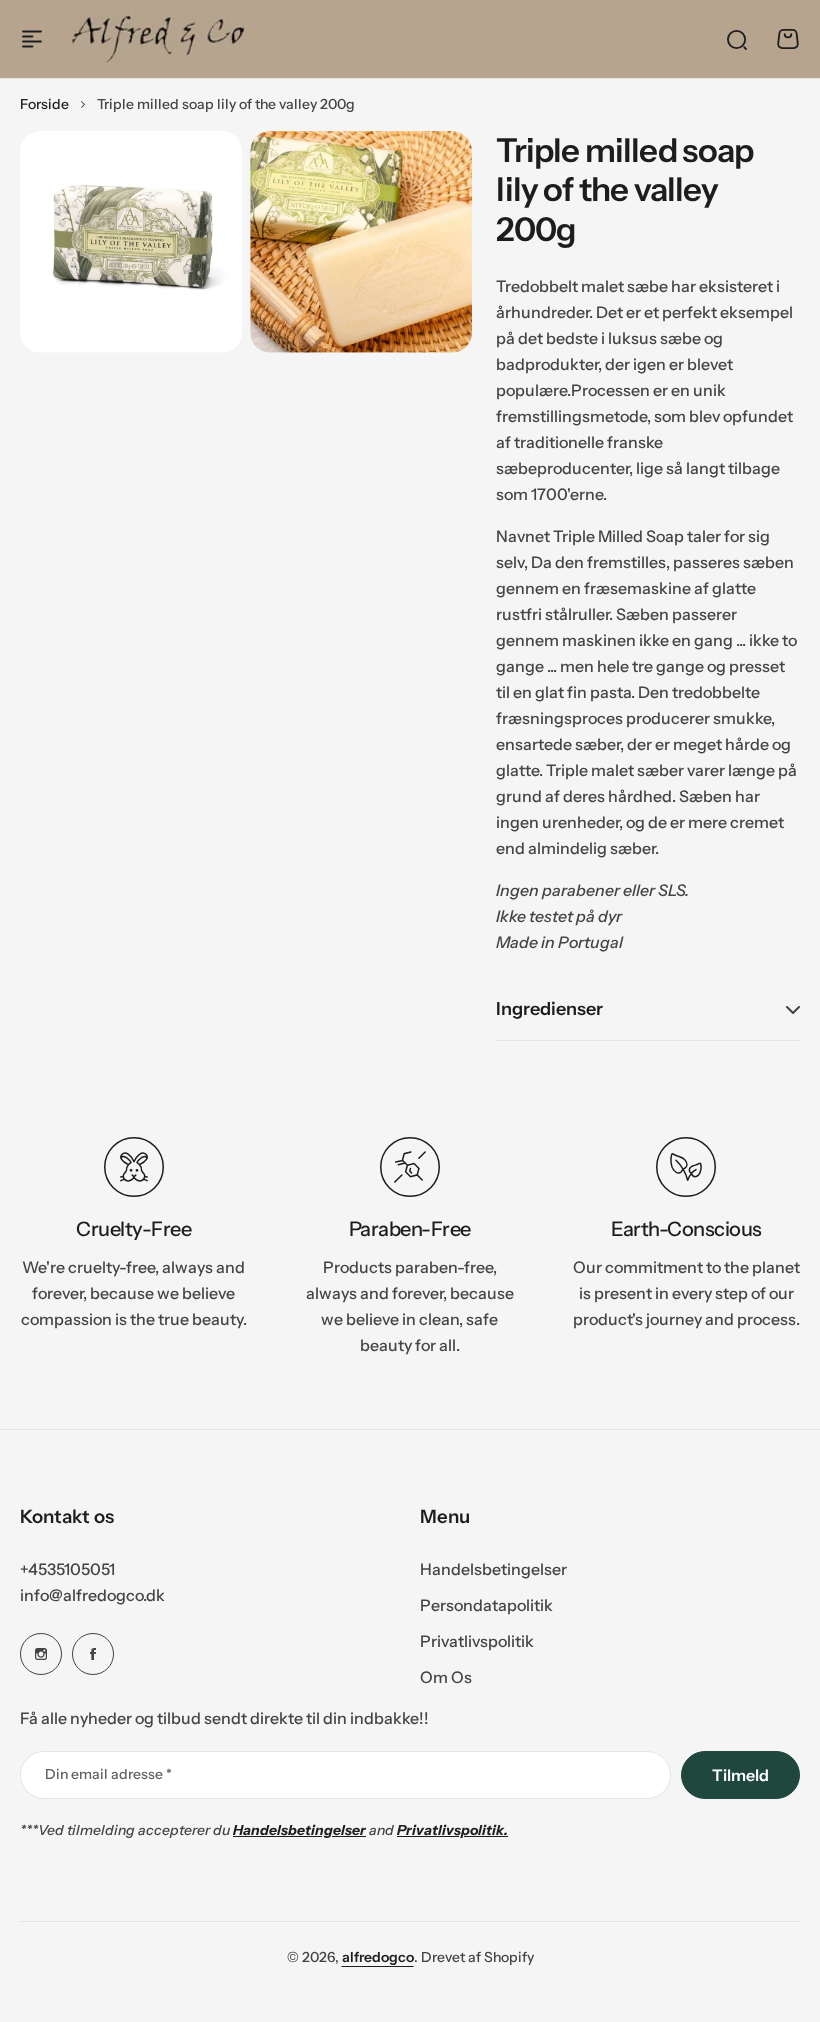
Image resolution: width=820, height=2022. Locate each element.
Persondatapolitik (486, 1605)
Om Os (446, 1677)
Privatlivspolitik (477, 1641)
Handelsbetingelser (493, 1569)
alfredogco (378, 1957)
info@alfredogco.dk (92, 1595)
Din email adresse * (108, 1774)
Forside (44, 104)
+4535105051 (67, 1569)
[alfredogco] (158, 38)
